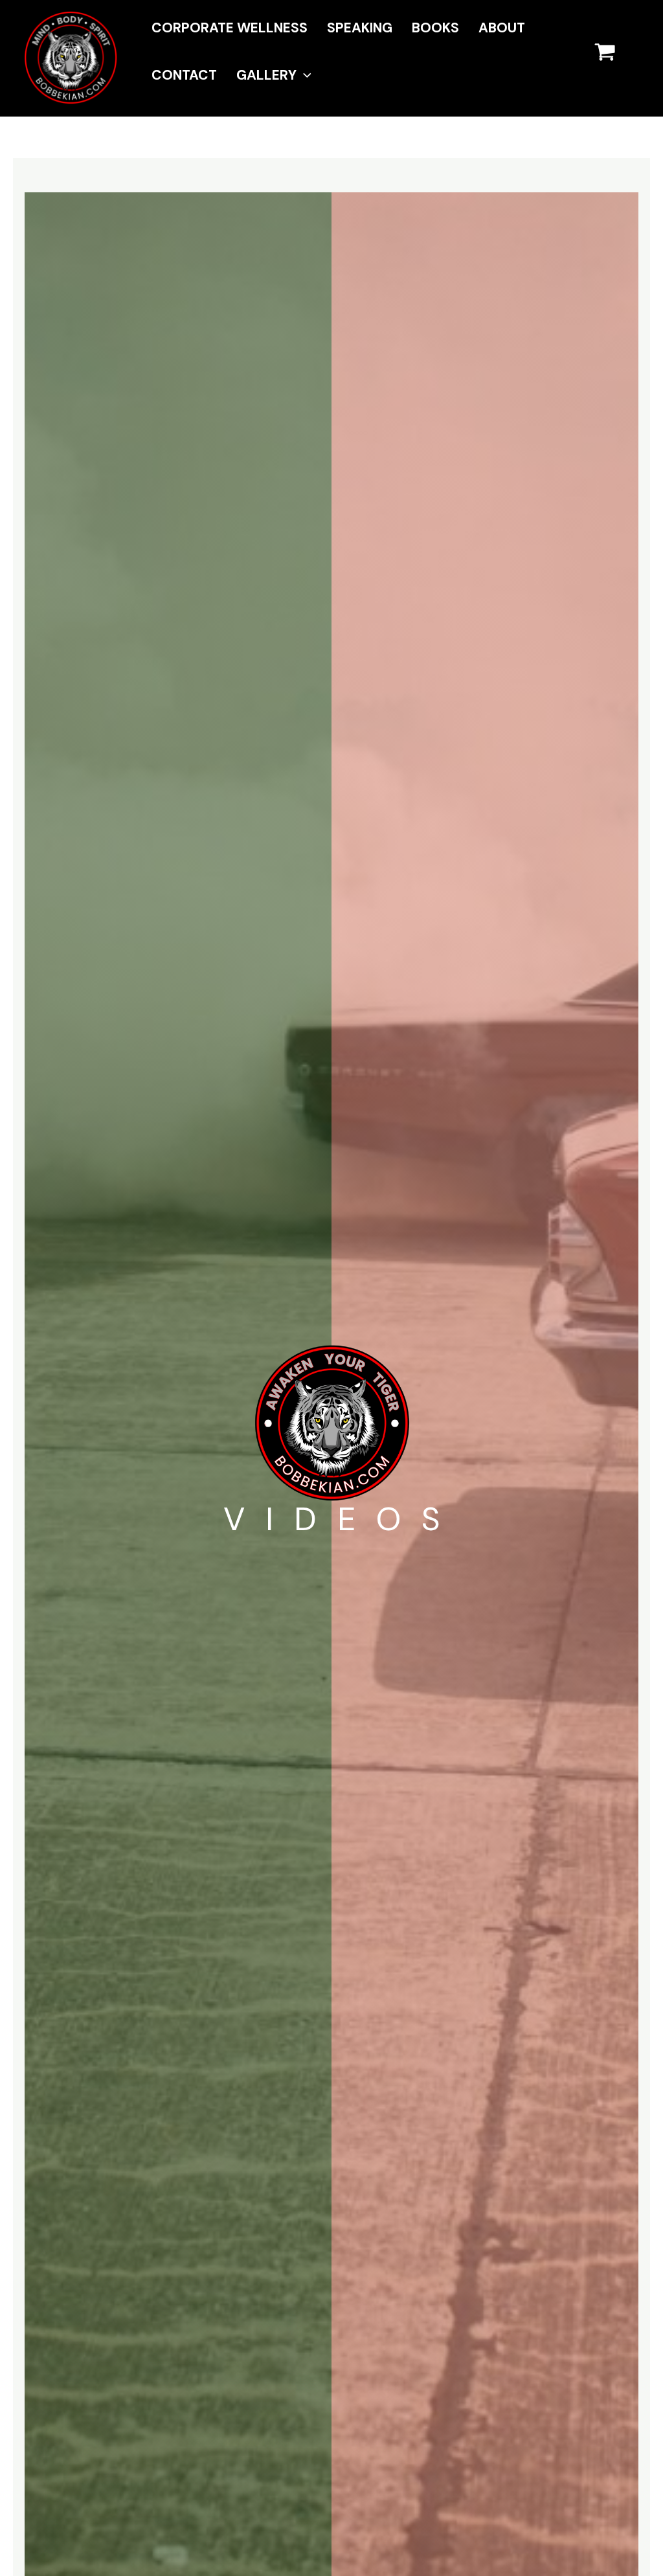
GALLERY (266, 75)
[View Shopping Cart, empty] (614, 58)
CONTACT (184, 75)
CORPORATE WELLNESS (230, 28)
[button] (304, 75)
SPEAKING (360, 28)
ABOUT (502, 28)
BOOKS (435, 28)
